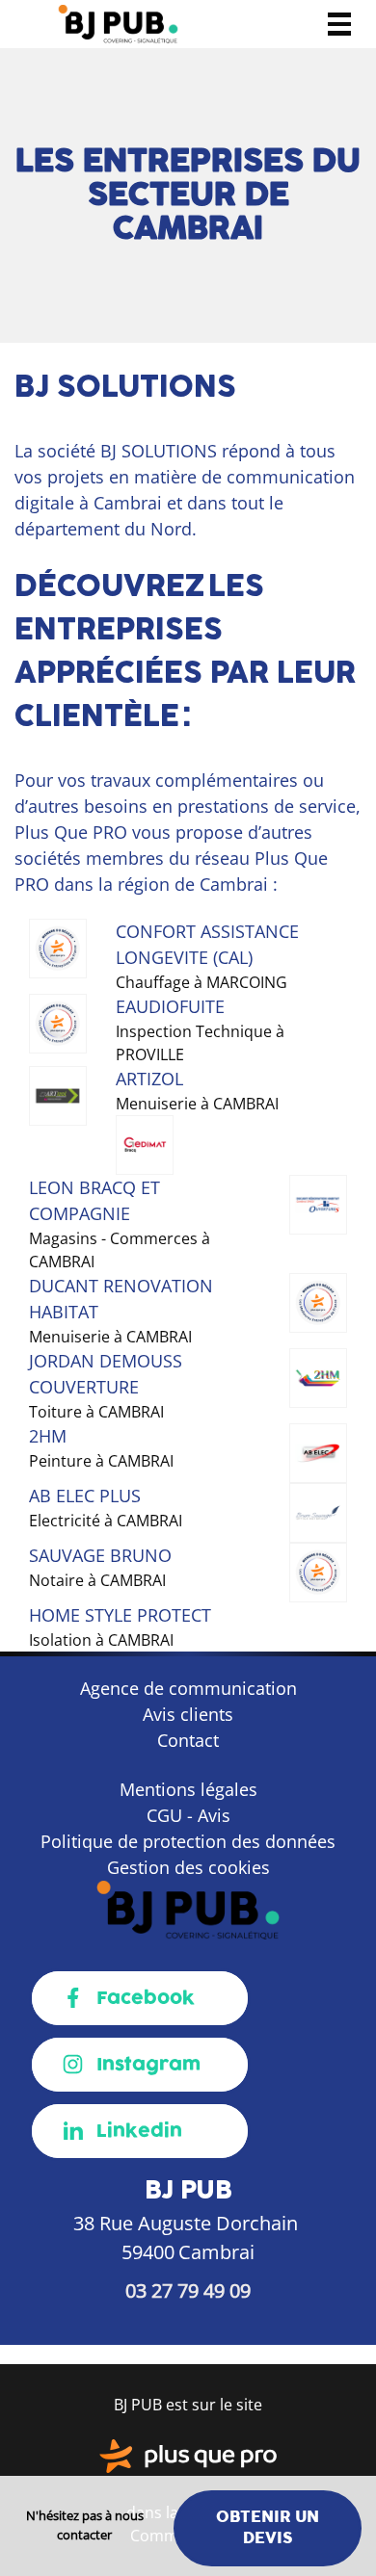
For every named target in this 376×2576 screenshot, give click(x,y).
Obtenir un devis (268, 2527)
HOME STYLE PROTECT (120, 1615)
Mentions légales (188, 1789)
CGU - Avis (188, 1815)
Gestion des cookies (188, 1867)
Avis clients (188, 1714)
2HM (48, 1436)
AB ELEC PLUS (85, 1496)
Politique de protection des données (188, 1841)
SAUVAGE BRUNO (100, 1555)
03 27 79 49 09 (188, 2290)
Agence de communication (188, 1688)
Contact (188, 1740)
